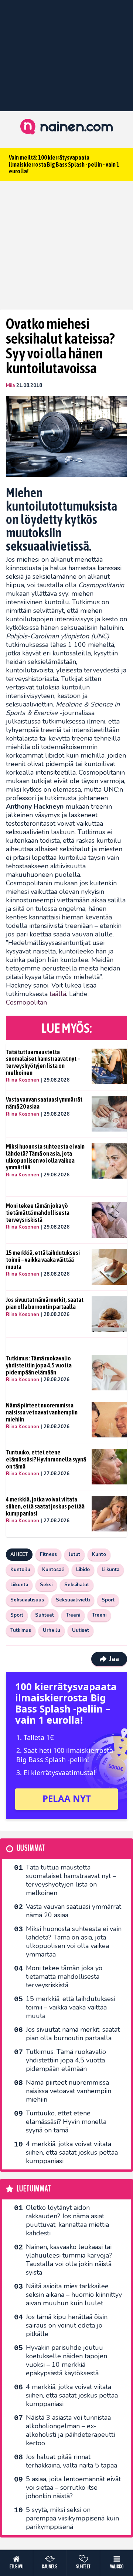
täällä (58, 994)
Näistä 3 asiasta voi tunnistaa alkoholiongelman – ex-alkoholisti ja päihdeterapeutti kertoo (70, 2430)
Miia (10, 385)
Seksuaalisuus (27, 1600)
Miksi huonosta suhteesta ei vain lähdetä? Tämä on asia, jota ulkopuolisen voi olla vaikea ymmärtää (45, 1157)
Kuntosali (53, 1570)
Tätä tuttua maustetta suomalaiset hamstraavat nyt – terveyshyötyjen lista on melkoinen (43, 1062)
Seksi (46, 1585)
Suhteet (45, 1615)
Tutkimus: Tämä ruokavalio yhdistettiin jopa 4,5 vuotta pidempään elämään (39, 1365)
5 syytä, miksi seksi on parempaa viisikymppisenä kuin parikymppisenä (72, 2518)
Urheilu (52, 1630)
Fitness (48, 1554)
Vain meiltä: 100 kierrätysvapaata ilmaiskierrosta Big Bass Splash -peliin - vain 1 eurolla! (64, 164)
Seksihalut (77, 1585)
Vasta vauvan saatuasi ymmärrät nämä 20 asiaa (44, 1103)
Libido (83, 1570)
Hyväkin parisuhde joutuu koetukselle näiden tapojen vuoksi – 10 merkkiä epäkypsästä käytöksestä (66, 2360)
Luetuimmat (34, 2189)
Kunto (99, 1554)
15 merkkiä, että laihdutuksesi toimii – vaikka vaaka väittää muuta (43, 1259)
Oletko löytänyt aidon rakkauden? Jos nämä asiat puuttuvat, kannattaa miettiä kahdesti (67, 2220)
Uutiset (81, 1630)
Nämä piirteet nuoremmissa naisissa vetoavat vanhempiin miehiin (42, 1412)
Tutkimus (21, 1630)
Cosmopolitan (26, 1002)
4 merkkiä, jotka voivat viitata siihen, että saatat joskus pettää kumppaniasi (45, 1506)
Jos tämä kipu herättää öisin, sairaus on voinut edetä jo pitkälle (67, 2325)
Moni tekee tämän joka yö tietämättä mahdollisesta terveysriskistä (38, 1212)
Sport (108, 1600)
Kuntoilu (20, 1570)
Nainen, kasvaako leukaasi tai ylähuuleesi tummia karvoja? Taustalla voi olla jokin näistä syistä (69, 2260)
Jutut (74, 1554)
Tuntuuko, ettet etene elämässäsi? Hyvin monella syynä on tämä (46, 1459)
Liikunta (110, 1570)
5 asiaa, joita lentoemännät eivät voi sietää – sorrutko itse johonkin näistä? (73, 2488)
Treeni (73, 1615)
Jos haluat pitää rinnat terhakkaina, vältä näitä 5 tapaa (71, 2461)
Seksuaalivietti (73, 1600)
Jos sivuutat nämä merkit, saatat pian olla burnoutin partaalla (45, 1303)
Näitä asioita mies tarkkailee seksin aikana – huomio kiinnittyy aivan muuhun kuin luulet (74, 2295)
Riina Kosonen (23, 1080)
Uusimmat (31, 1848)
